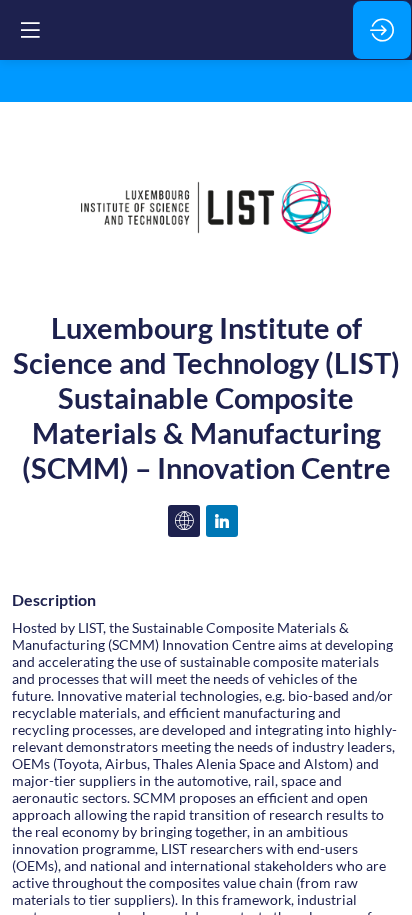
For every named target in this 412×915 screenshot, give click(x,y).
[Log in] (382, 30)
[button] (30, 30)
